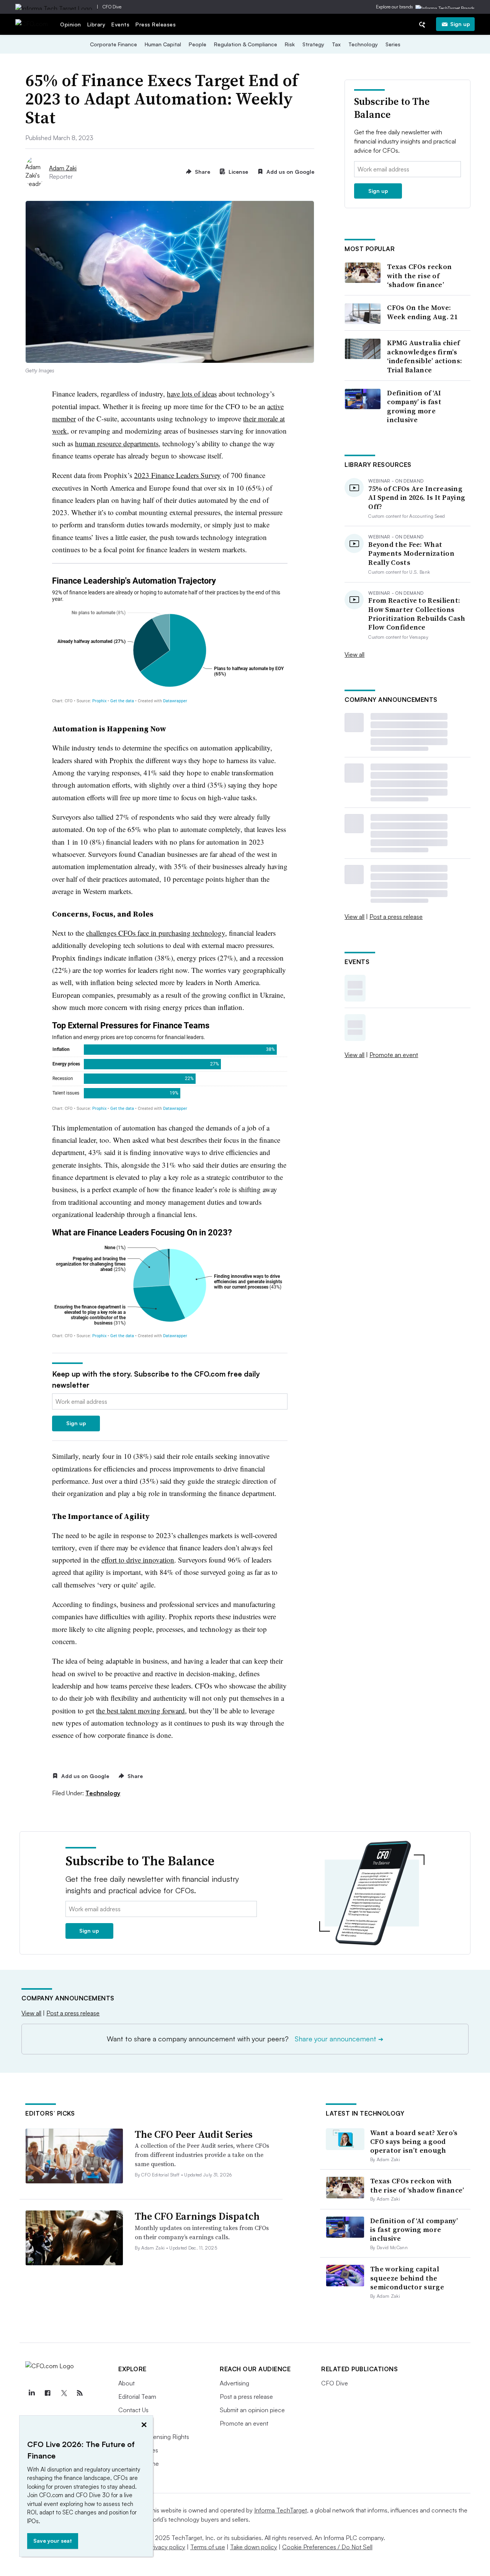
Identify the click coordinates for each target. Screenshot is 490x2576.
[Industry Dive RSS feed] (80, 2393)
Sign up (460, 24)
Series (393, 44)
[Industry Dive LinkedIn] (31, 2393)
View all (354, 654)
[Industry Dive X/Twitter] (64, 2393)
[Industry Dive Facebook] (47, 2393)
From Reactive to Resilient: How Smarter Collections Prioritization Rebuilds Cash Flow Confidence (417, 614)
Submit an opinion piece (252, 2410)
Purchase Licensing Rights (154, 2437)
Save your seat (53, 2541)
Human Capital (163, 44)
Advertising (234, 2383)
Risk (290, 44)
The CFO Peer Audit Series (194, 2134)
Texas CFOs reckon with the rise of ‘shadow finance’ (419, 276)
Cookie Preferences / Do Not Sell (327, 2547)
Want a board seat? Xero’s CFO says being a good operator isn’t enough (414, 2142)
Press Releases (156, 24)
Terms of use (208, 2547)
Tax (336, 44)
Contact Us (133, 2410)
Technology (363, 44)
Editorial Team (137, 2397)
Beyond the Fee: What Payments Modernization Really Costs (411, 553)
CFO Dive (112, 7)
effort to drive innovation (138, 1560)
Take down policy (254, 2547)
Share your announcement (339, 2039)
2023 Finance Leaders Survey (177, 475)
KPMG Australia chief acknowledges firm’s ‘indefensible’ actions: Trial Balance (425, 356)
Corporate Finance (114, 44)
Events (120, 24)
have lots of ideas (192, 394)
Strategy (313, 44)
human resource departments (117, 443)
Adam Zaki (63, 168)
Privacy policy (167, 2547)
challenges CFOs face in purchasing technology (156, 933)
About (127, 2383)
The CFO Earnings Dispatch (197, 2216)
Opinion (71, 24)
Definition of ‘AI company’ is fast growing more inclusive (414, 406)
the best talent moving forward (140, 1711)
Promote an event (394, 1055)
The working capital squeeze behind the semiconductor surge (407, 2278)
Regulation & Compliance (246, 44)
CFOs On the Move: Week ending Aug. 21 (422, 312)
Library (96, 24)
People (198, 44)
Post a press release (396, 917)
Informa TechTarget (281, 2510)
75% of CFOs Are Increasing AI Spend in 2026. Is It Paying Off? (417, 498)
